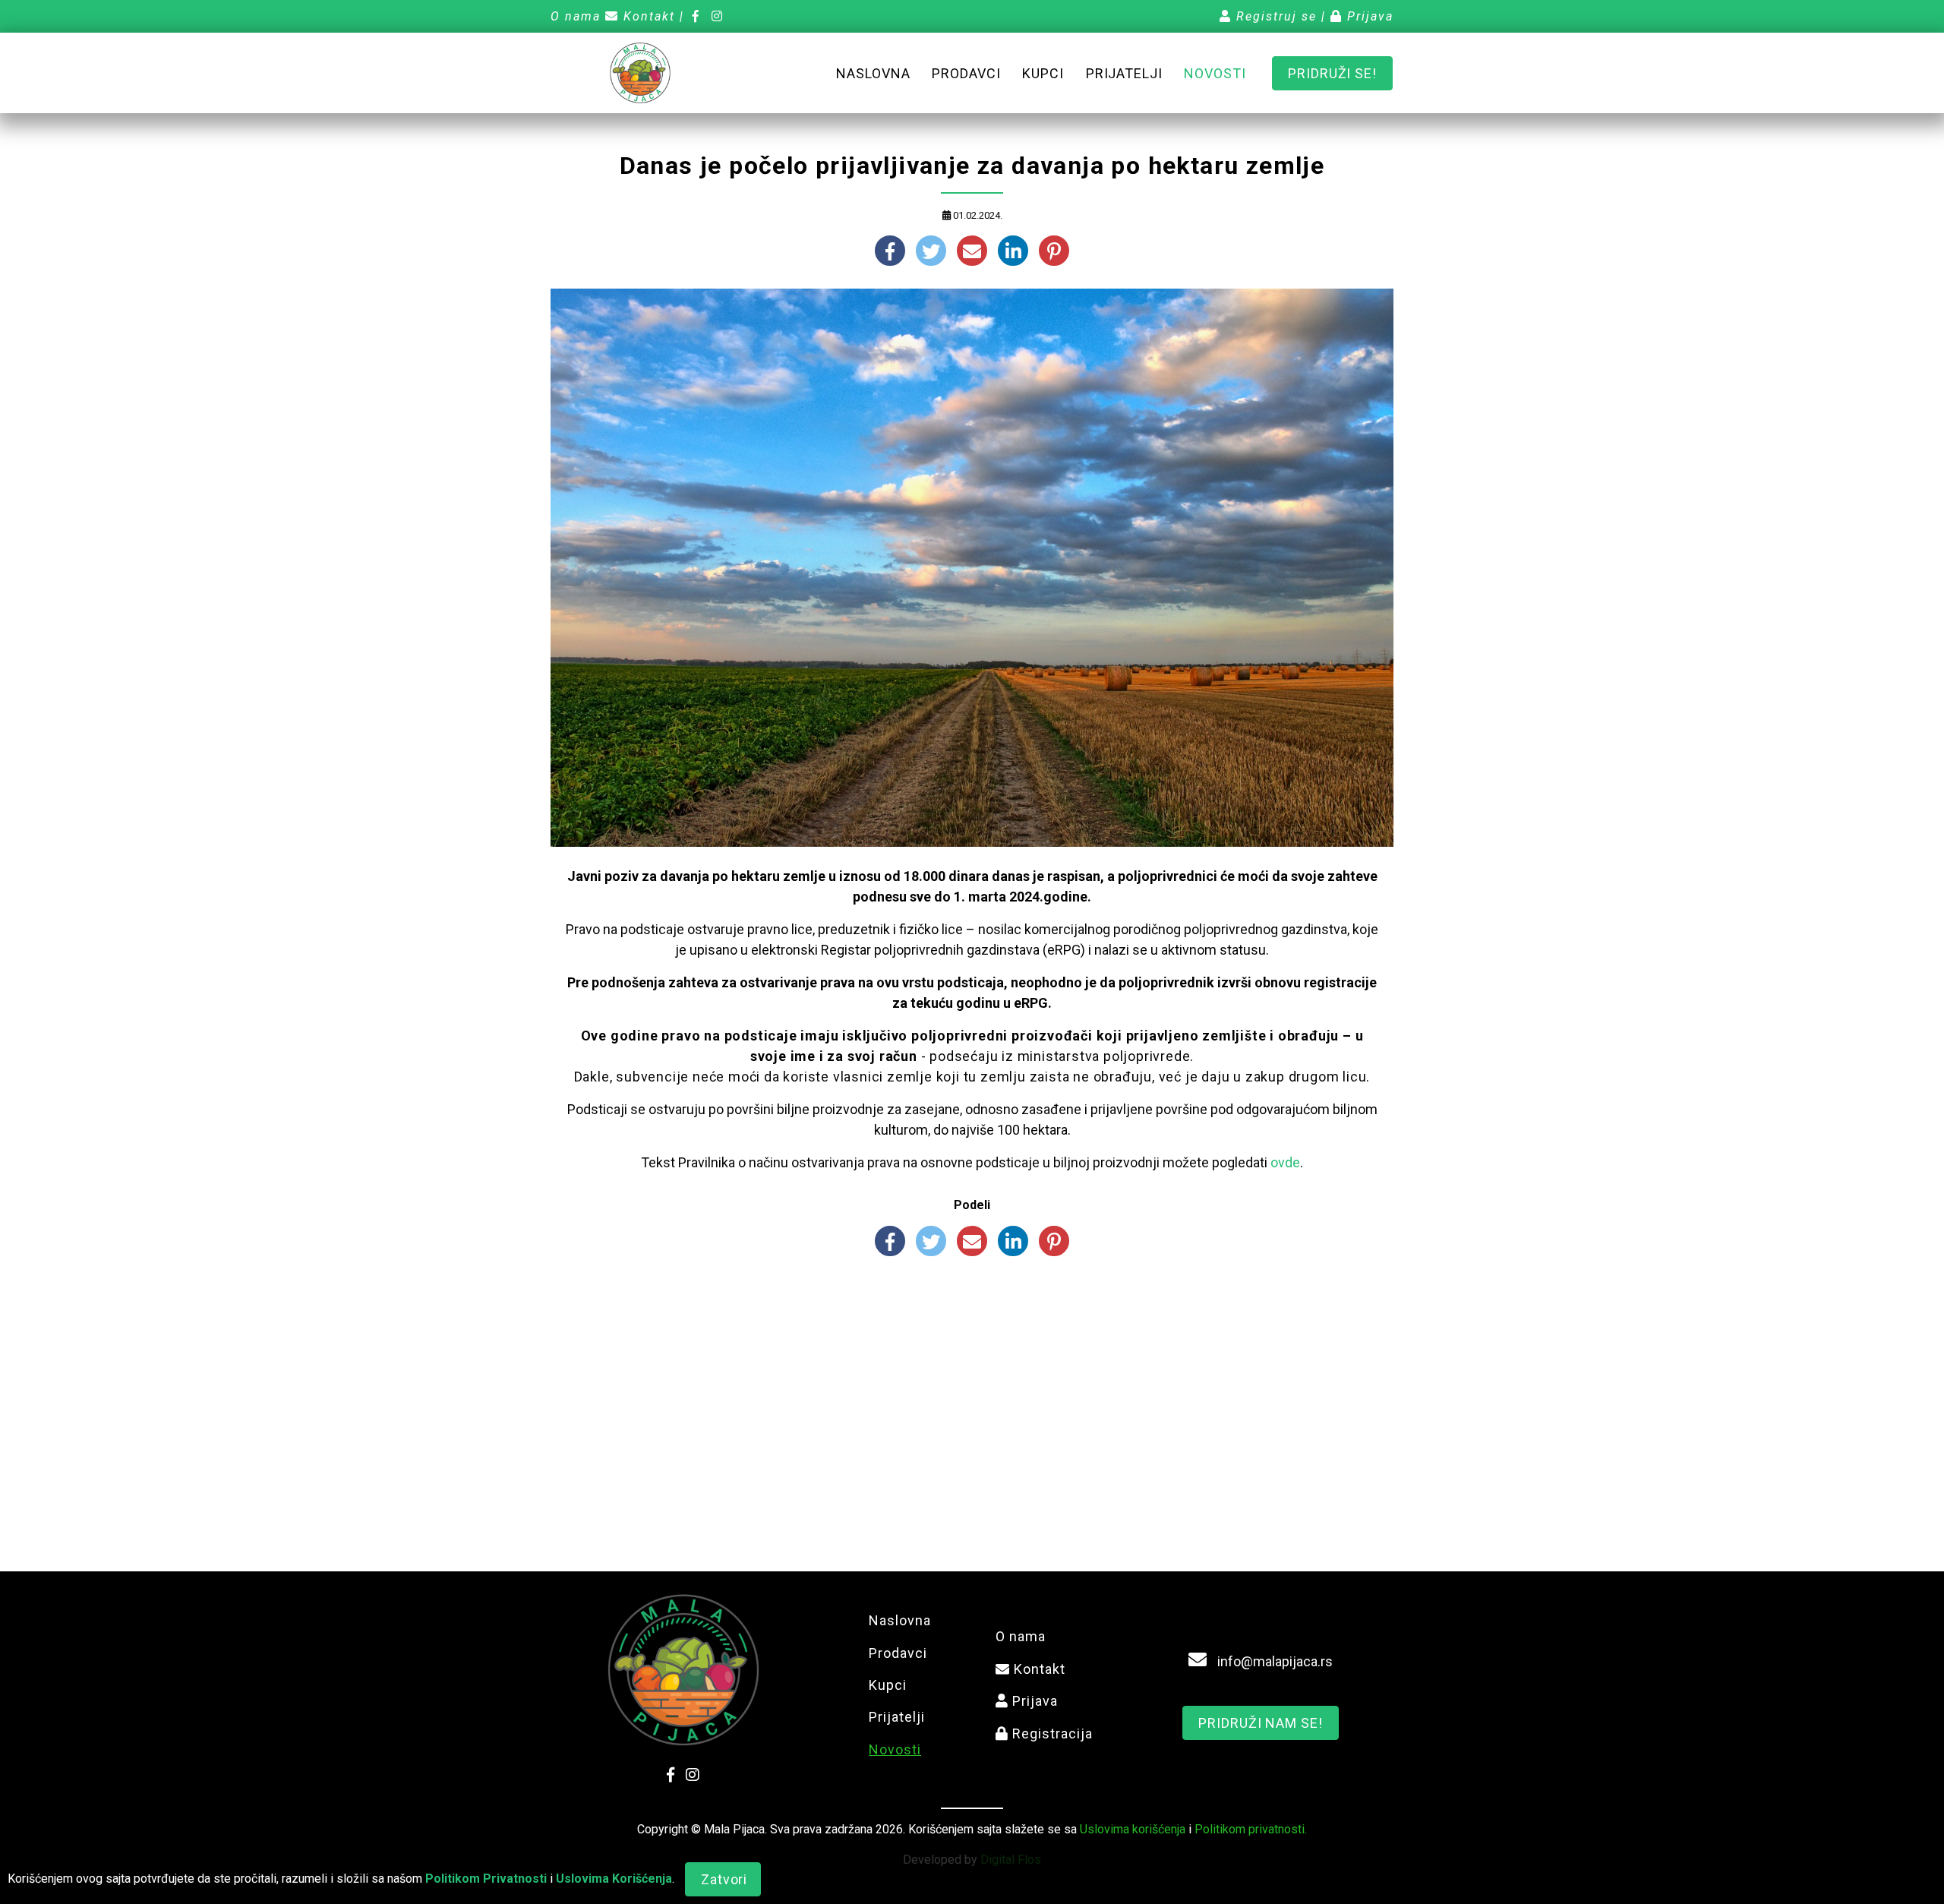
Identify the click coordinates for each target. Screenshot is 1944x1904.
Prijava (1368, 16)
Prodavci (966, 73)
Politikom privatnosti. (1251, 1829)
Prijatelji (1124, 73)
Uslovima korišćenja (1133, 1829)
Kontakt (647, 16)
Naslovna (873, 73)
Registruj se (1274, 16)
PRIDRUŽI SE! (1332, 73)
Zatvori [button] (724, 1879)
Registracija (1051, 1733)
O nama (576, 16)
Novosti (1215, 73)
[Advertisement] (972, 1385)
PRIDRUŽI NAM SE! (1260, 1723)
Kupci (1043, 73)
